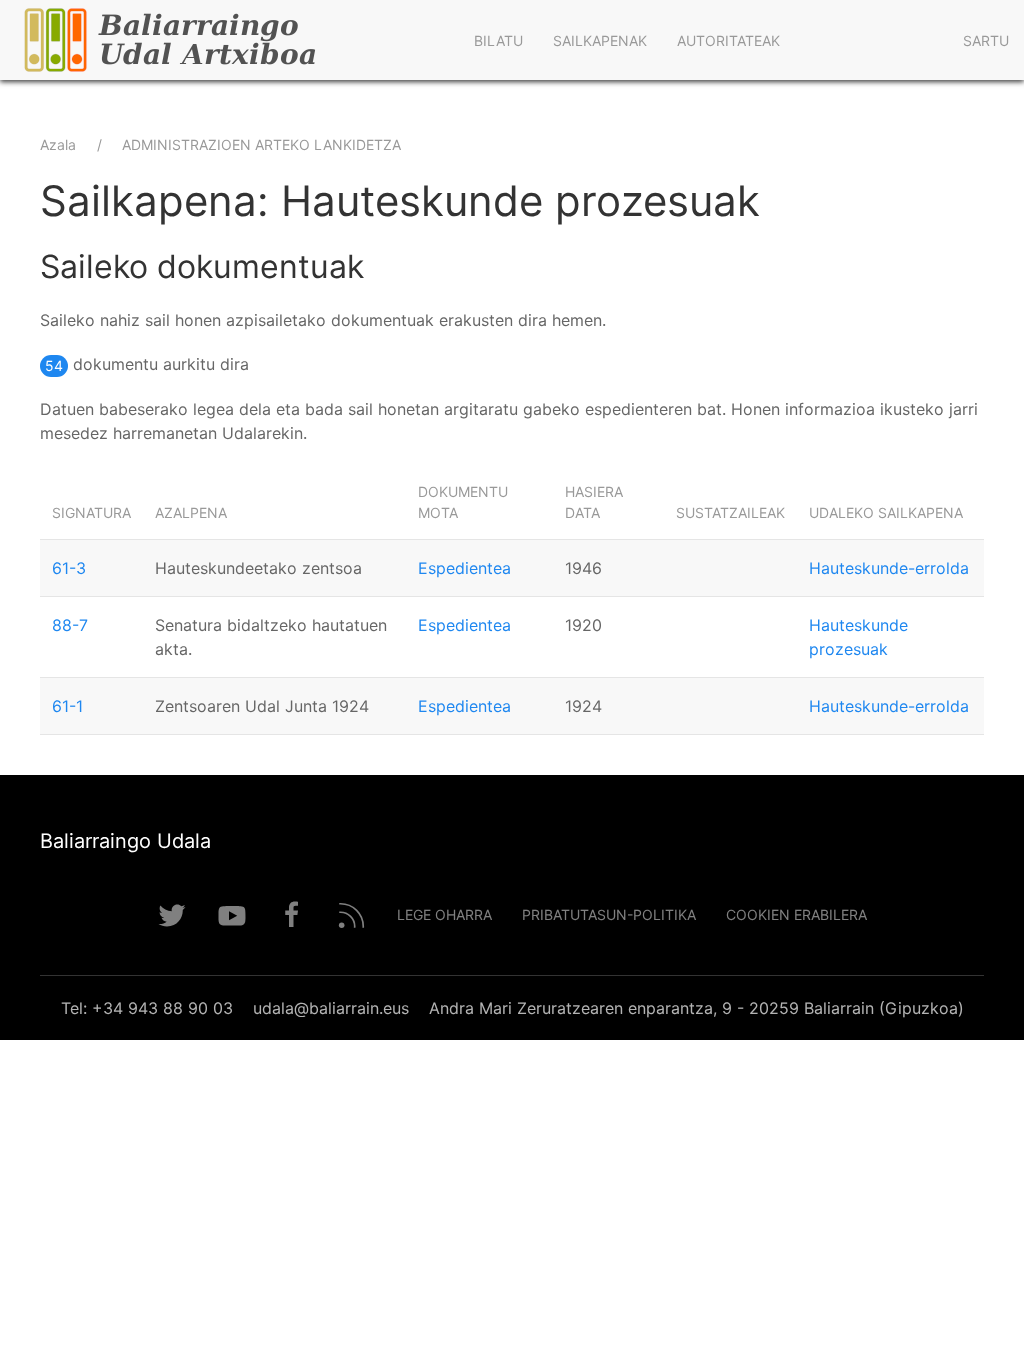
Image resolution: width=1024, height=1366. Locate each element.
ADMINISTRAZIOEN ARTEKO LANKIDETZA (261, 144)
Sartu (986, 40)
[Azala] (229, 40)
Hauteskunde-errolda (889, 568)
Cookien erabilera (796, 914)
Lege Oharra (444, 914)
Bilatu (498, 40)
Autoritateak (728, 40)
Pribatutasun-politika (609, 914)
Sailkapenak (600, 40)
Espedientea (464, 568)
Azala (58, 144)
